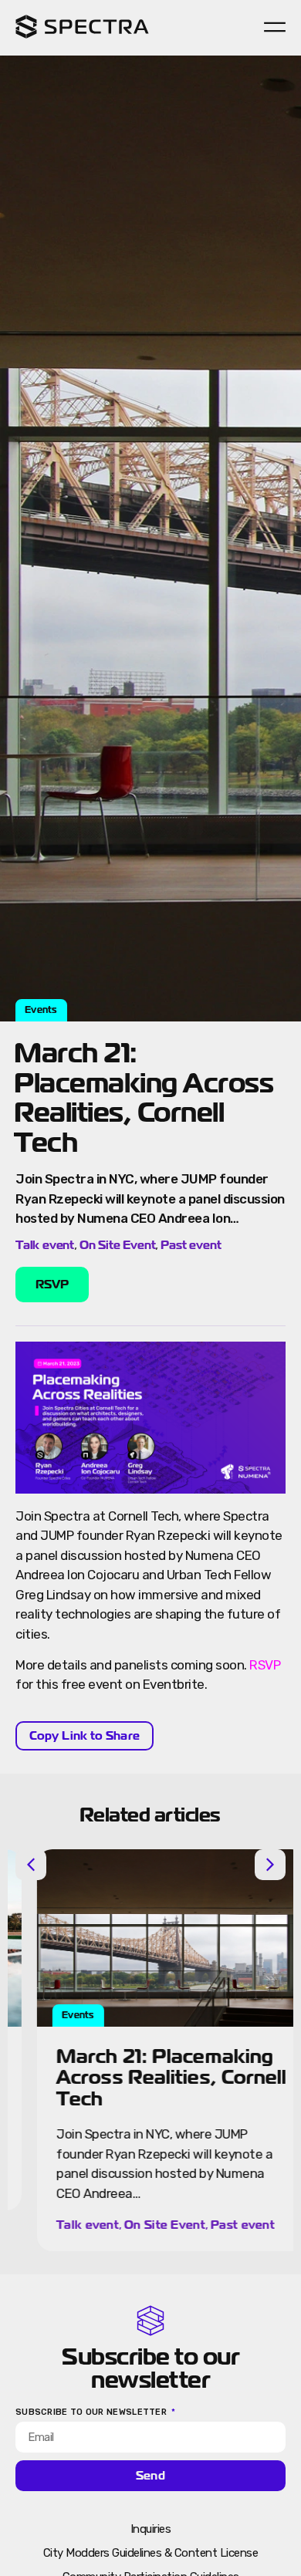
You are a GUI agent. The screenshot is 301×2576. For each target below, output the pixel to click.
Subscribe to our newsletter (92, 2412)
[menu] (275, 27)
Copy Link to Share (85, 1735)
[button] (31, 1865)
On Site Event (117, 1245)
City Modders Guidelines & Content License (151, 2553)
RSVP (265, 1665)
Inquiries (151, 2529)
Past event (191, 1245)
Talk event (45, 1245)
